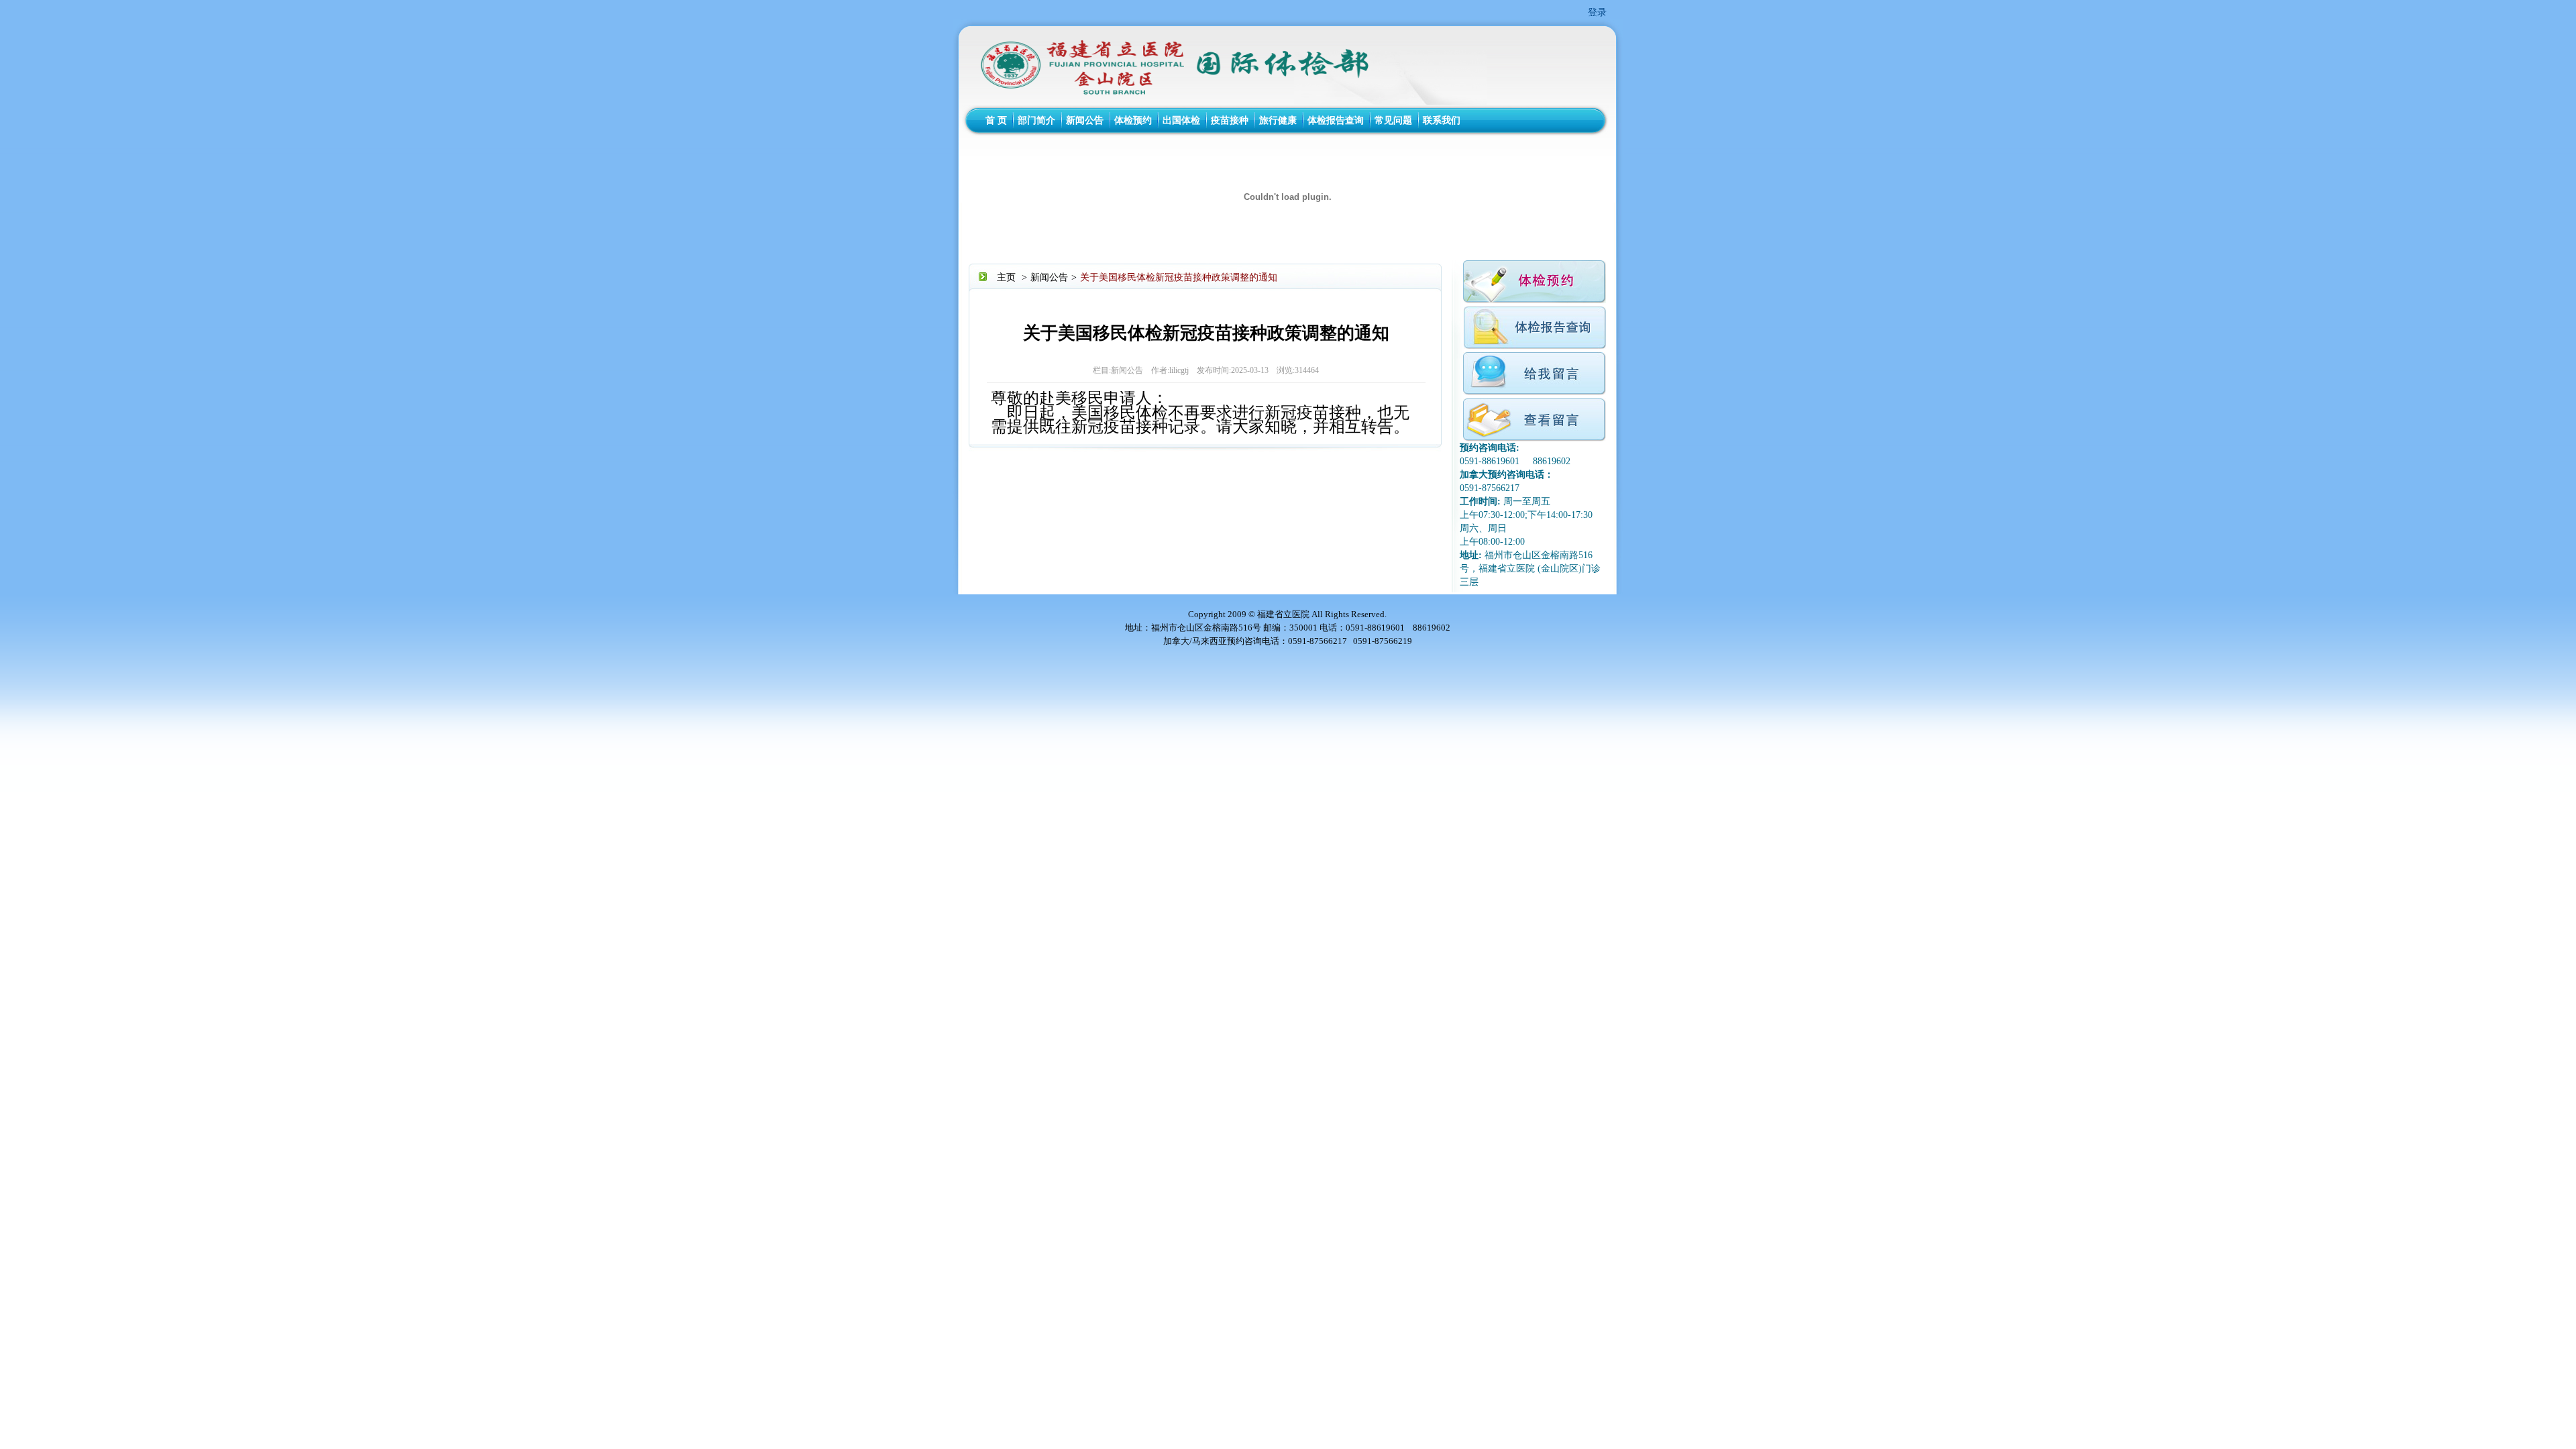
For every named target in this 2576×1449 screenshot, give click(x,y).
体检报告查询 (1336, 120)
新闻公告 (1085, 120)
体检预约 (1133, 120)
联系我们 (1442, 120)
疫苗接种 (1230, 120)
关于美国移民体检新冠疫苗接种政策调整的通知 (1179, 277)
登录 (1597, 12)
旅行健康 (1278, 120)
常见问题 (1393, 120)
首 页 (996, 120)
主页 (1006, 277)
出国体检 (1181, 120)
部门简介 (1036, 120)
